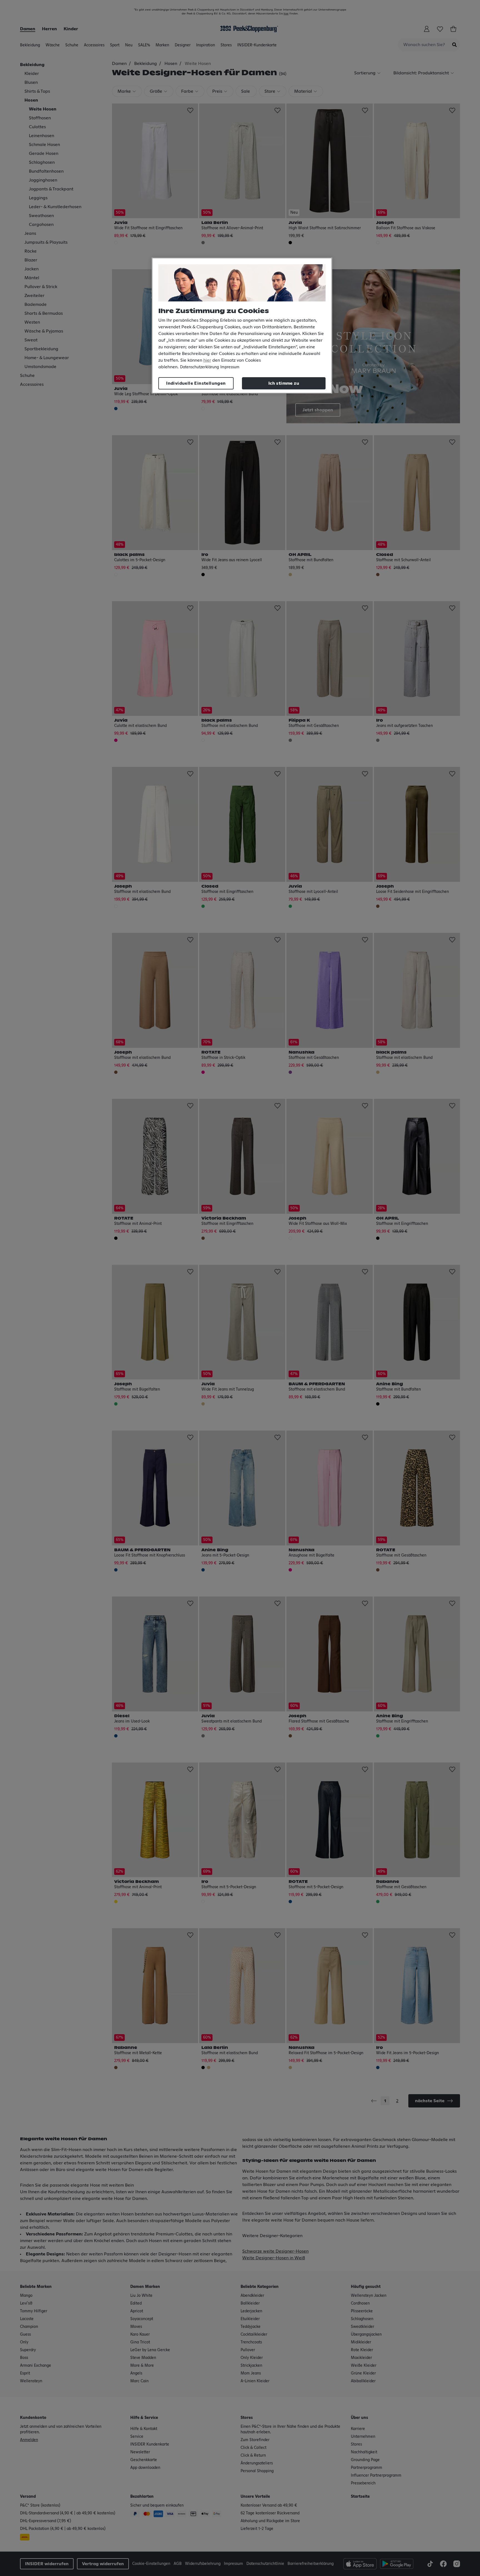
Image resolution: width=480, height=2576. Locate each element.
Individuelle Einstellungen (196, 383)
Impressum (230, 367)
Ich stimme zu (284, 383)
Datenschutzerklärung (199, 367)
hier (207, 360)
